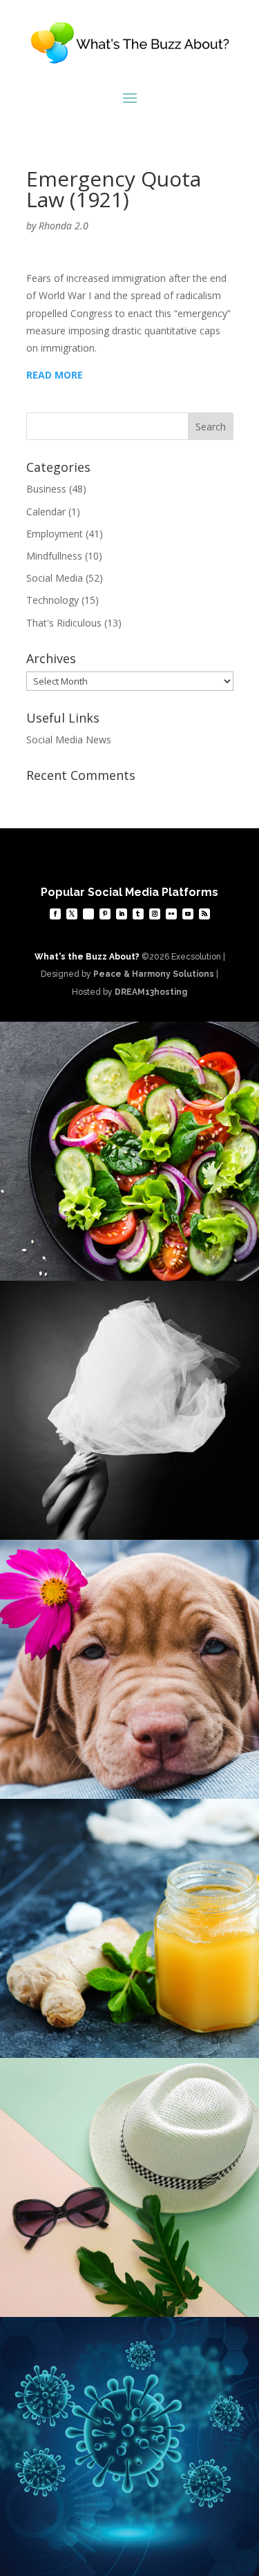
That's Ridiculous (64, 623)
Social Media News (69, 740)
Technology (52, 600)
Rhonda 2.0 (64, 226)
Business (46, 489)
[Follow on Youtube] (188, 914)
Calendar (46, 512)
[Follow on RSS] (204, 914)
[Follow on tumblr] (138, 914)
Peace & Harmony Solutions (154, 974)
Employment (55, 534)
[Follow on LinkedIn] (122, 914)
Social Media (55, 578)
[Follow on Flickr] (171, 914)
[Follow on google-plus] (88, 914)
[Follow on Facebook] (55, 914)
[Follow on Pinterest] (105, 914)
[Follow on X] (72, 914)
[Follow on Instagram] (155, 914)
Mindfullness (54, 556)
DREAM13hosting (151, 992)
